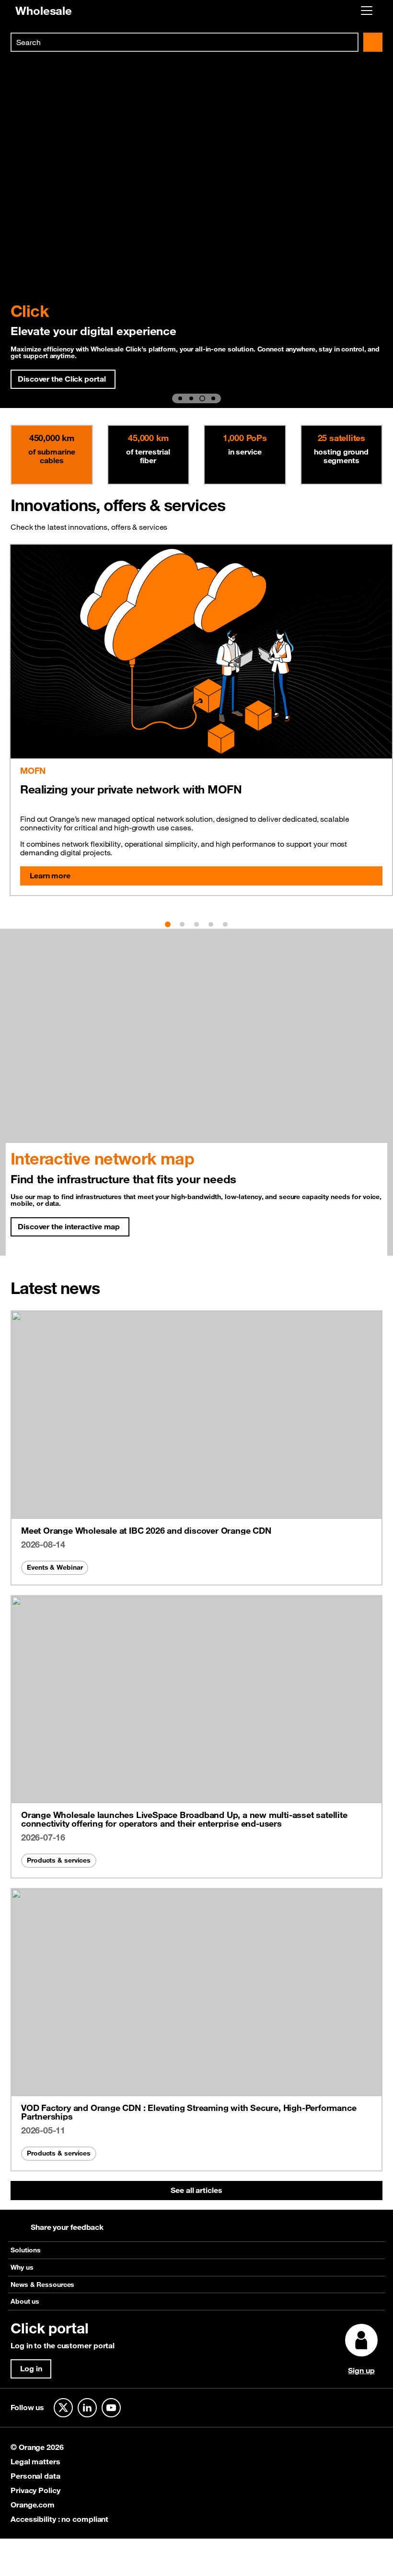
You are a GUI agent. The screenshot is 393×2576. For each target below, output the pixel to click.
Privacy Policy (35, 2490)
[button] (180, 398)
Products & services (59, 1860)
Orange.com (33, 2505)
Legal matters (35, 2461)
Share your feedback (67, 2227)
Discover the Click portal (62, 379)
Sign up (361, 2370)
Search (373, 42)
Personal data (35, 2476)
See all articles (196, 2190)
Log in (31, 2368)
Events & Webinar (55, 1567)
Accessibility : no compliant (59, 2519)
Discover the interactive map (69, 1226)
